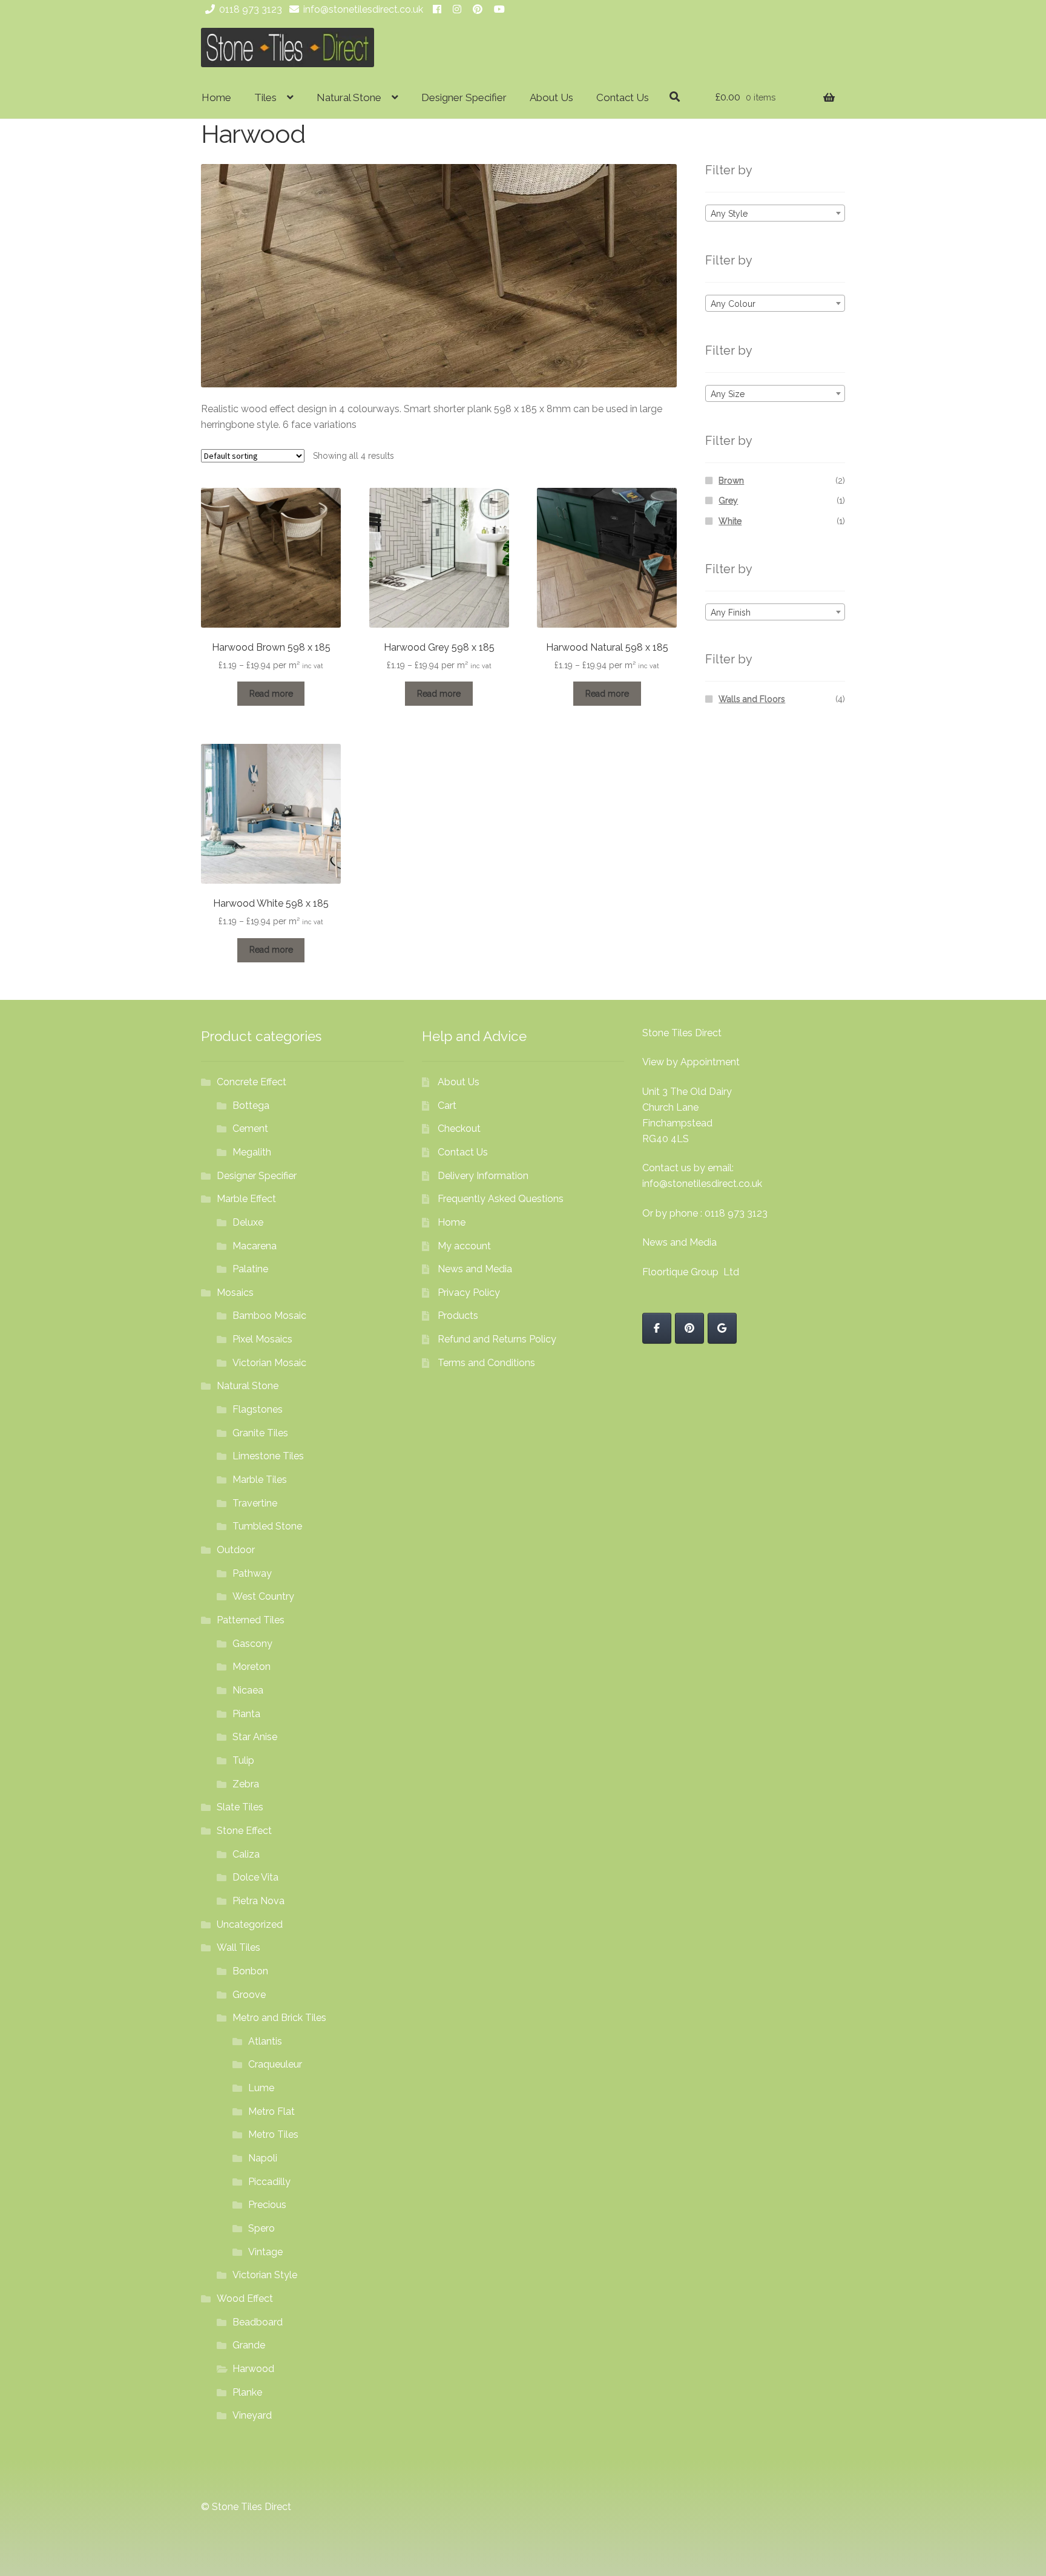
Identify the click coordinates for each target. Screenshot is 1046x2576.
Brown (731, 481)
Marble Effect (246, 1199)
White (730, 521)
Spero (261, 2228)
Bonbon (250, 1971)
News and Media (475, 1269)
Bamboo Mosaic (269, 1316)
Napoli (263, 2158)
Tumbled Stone (267, 1526)
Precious (267, 2205)
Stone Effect (244, 1831)
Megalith (252, 1152)
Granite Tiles (260, 1433)
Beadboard (258, 2322)
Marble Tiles (260, 1480)
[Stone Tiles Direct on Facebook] (657, 1328)
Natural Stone (349, 97)
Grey (728, 501)
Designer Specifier (464, 97)
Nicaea (248, 1690)
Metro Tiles (273, 2134)
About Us (551, 97)
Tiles (265, 97)
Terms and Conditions (486, 1363)
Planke (247, 2392)
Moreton (252, 1667)
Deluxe (248, 1222)
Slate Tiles (240, 1807)
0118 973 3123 (251, 9)
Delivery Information (483, 1176)
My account (464, 1246)
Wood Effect (245, 2298)
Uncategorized (250, 1924)
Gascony (252, 1644)
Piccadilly (269, 2182)
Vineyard (252, 2415)
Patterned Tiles (251, 1620)
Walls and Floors (752, 699)
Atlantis (265, 2041)
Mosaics (235, 1293)
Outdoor (236, 1550)
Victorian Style (265, 2275)
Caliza (246, 1854)
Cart (447, 1106)
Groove (249, 1995)
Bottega (251, 1106)
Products (458, 1316)
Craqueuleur (275, 2064)
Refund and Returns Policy (497, 1339)
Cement (250, 1129)
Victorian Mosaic (269, 1363)
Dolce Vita (255, 1877)
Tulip (243, 1760)
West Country (263, 1596)
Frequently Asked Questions (501, 1199)
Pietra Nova (258, 1901)
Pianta (246, 1714)
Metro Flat (271, 2111)
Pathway (252, 1573)
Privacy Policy (469, 1293)
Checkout (459, 1129)
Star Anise (255, 1737)
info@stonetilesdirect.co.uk (363, 9)
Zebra (246, 1784)
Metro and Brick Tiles (279, 2018)
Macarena (255, 1246)
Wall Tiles (238, 1947)
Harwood (253, 2369)
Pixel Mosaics (262, 1339)
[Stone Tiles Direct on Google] (722, 1328)
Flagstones (258, 1409)
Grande (249, 2345)
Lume (261, 2088)
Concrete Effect (252, 1082)
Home (216, 97)
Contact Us (623, 97)
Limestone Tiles (268, 1456)
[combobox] (775, 213)
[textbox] (775, 214)
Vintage (265, 2252)
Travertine (255, 1503)
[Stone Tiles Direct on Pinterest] (689, 1328)
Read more (271, 694)
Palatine (250, 1269)
